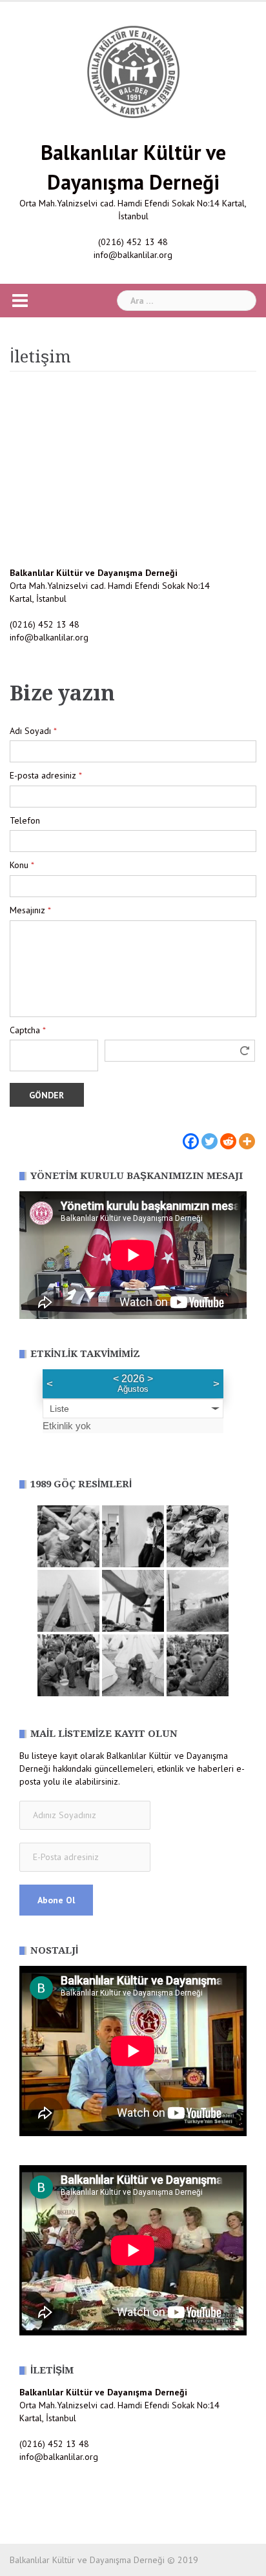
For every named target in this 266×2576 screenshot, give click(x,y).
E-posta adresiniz (46, 775)
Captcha (28, 1030)
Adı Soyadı (33, 731)
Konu (22, 865)
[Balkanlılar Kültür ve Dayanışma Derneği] (133, 71)
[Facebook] (191, 1134)
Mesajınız (30, 910)
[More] (247, 1134)
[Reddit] (228, 1134)
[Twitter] (210, 1134)
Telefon (25, 820)
